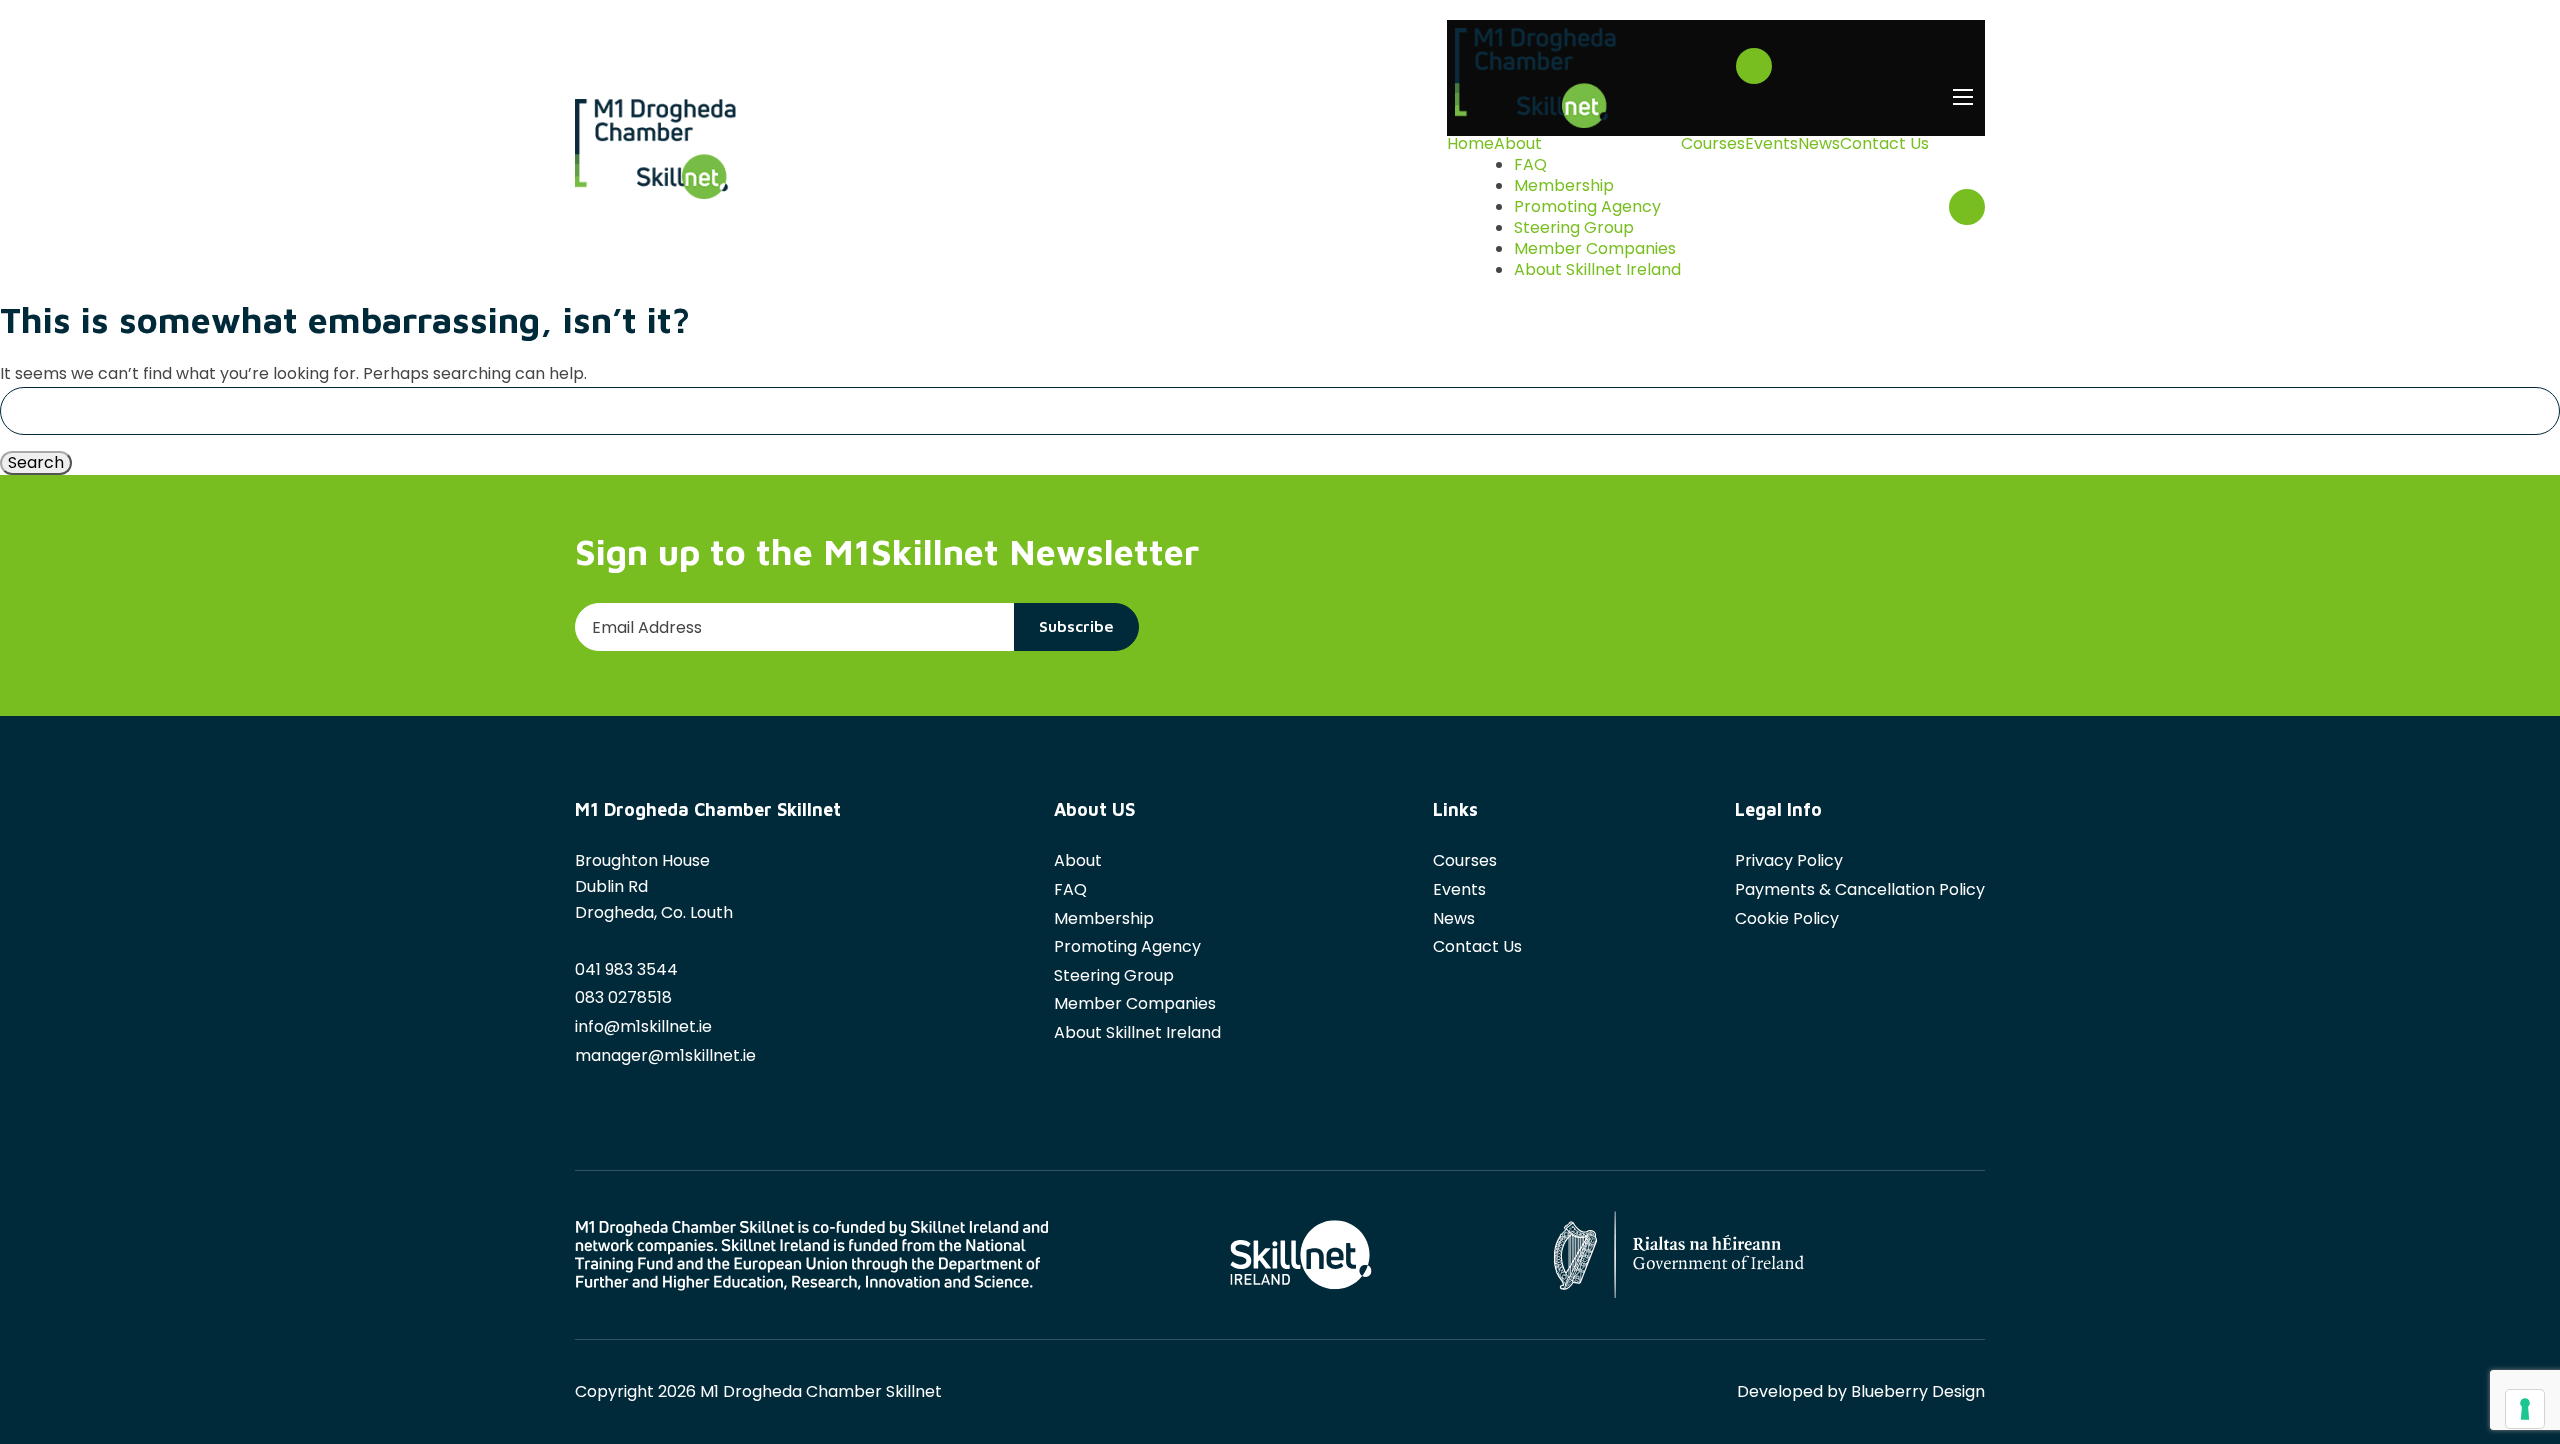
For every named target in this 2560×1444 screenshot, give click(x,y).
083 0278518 (623, 997)
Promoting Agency (1587, 207)
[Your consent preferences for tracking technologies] (2525, 1409)
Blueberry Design (1918, 1391)
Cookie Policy (1787, 918)
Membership (1564, 186)
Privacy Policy (1789, 860)
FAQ (1530, 165)
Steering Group (1574, 228)
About (1518, 144)
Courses (1713, 144)
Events (1771, 144)
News (1819, 144)
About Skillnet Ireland (1597, 270)
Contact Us (1884, 144)
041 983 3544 (626, 969)
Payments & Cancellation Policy (1860, 889)
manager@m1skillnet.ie (665, 1055)
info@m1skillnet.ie (643, 1026)
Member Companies (1595, 249)
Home (1470, 144)
